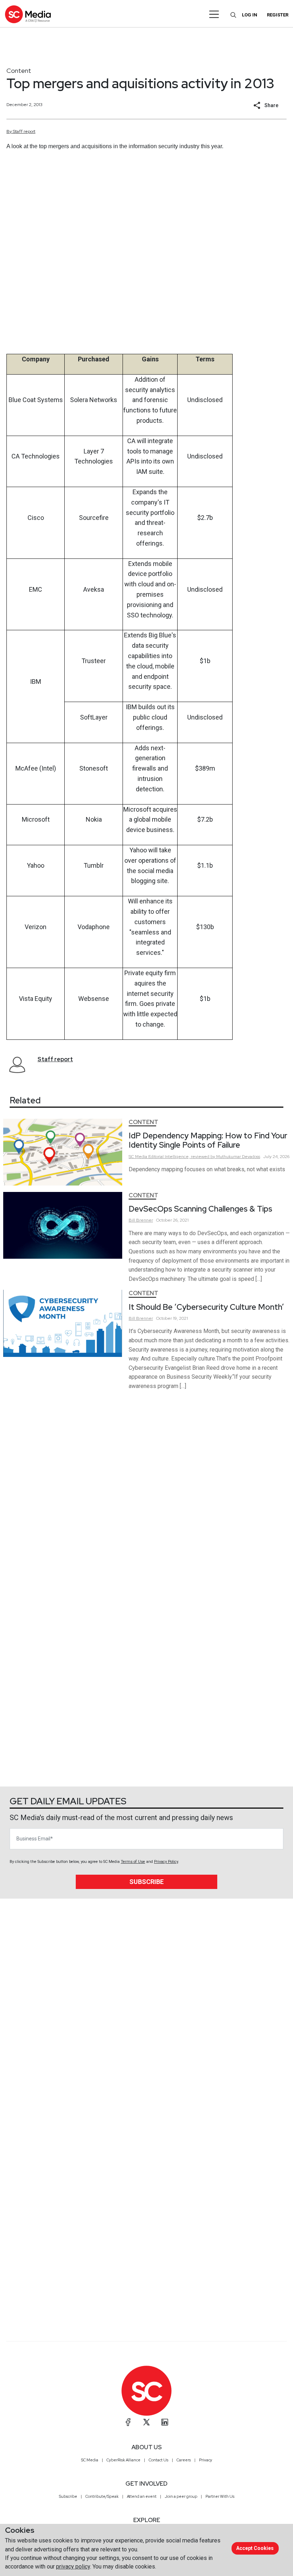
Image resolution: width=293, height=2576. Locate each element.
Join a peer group (181, 2496)
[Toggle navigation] (214, 14)
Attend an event (142, 2496)
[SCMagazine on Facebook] (128, 2422)
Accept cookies (255, 2548)
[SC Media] (28, 14)
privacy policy (73, 2567)
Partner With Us (220, 2496)
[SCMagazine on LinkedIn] (165, 2422)
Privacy (206, 2460)
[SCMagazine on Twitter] (146, 2422)
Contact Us (158, 2460)
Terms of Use (133, 1862)
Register (278, 15)
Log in (250, 15)
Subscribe (146, 1882)
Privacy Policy (166, 1862)
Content (19, 71)
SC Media (90, 2460)
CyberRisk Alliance (123, 2460)
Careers (184, 2460)
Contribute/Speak (102, 2496)
